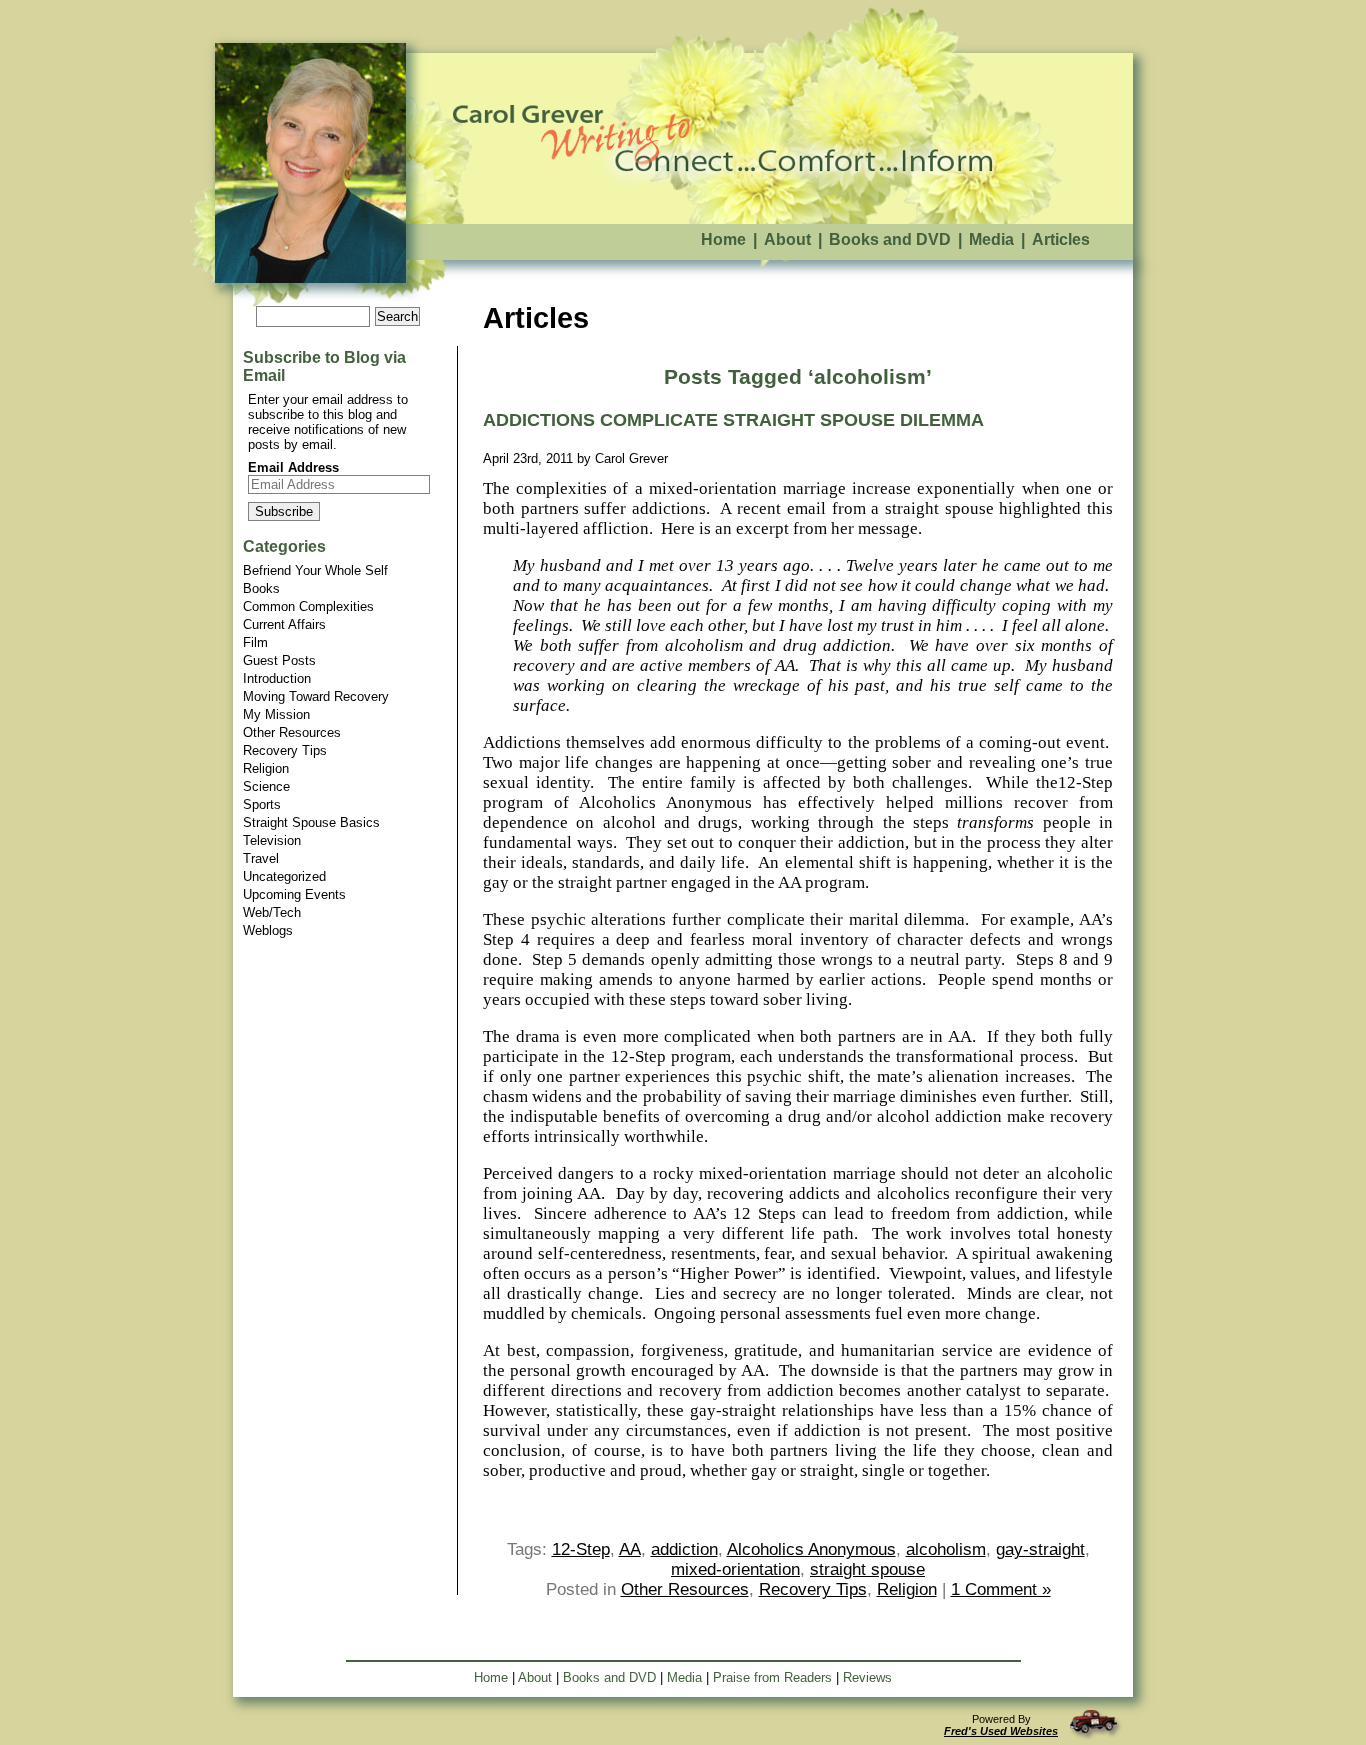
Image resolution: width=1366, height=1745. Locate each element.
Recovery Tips (285, 750)
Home (723, 239)
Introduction (277, 678)
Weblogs (268, 930)
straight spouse (867, 1569)
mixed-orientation (735, 1569)
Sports (262, 804)
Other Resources (292, 732)
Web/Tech (272, 912)
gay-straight (1040, 1549)
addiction (684, 1549)
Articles (1061, 239)
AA (630, 1549)
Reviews (867, 1677)
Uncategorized (284, 876)
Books (261, 588)
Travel (261, 858)
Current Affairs (284, 624)
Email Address (293, 467)
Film (255, 642)
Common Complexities (308, 606)
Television (272, 840)
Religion (266, 768)
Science (266, 786)
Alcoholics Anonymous (811, 1549)
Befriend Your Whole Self (315, 570)
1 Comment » (1001, 1589)
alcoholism (946, 1549)
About (787, 239)
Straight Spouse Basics (311, 822)
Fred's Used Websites (1001, 1731)
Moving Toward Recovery (316, 696)
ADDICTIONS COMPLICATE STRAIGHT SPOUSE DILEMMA (733, 420)
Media (991, 239)
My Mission (276, 714)
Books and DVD (890, 239)
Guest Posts (279, 660)
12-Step (581, 1549)
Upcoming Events (294, 894)
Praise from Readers (772, 1677)
